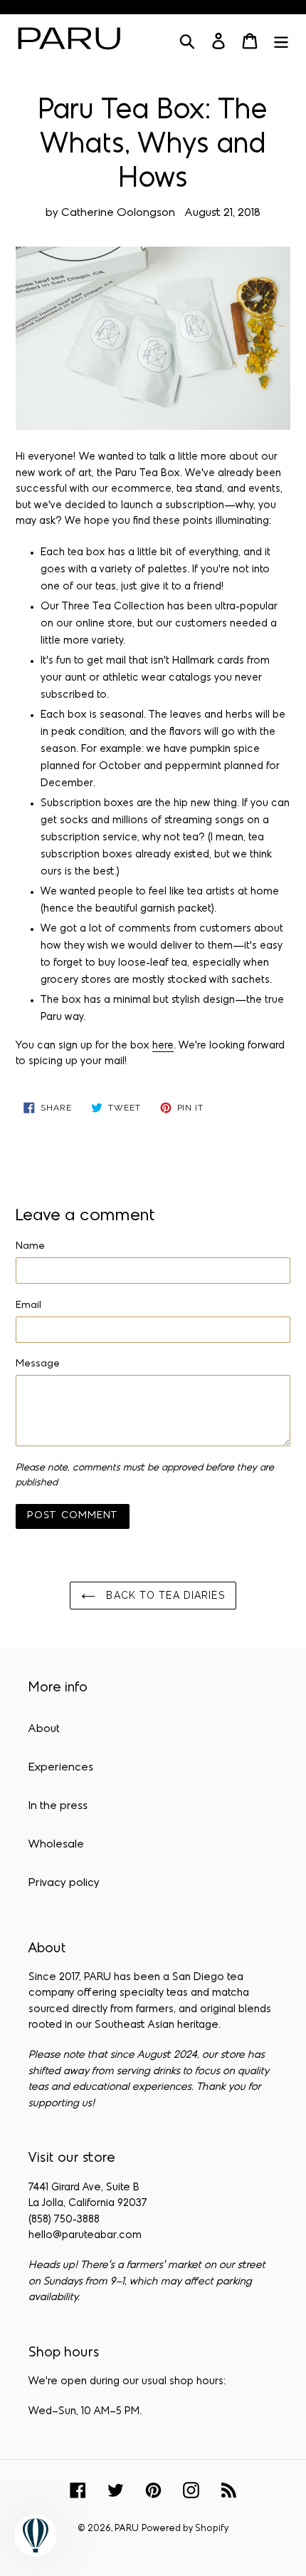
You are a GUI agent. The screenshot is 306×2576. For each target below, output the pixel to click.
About (44, 1729)
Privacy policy (64, 1883)
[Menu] (281, 41)
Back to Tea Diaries (163, 1595)
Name (30, 1246)
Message (38, 1364)
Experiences (61, 1768)
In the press (58, 1806)
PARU (127, 2529)
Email (28, 1305)
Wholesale (56, 1845)
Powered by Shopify (185, 2529)
